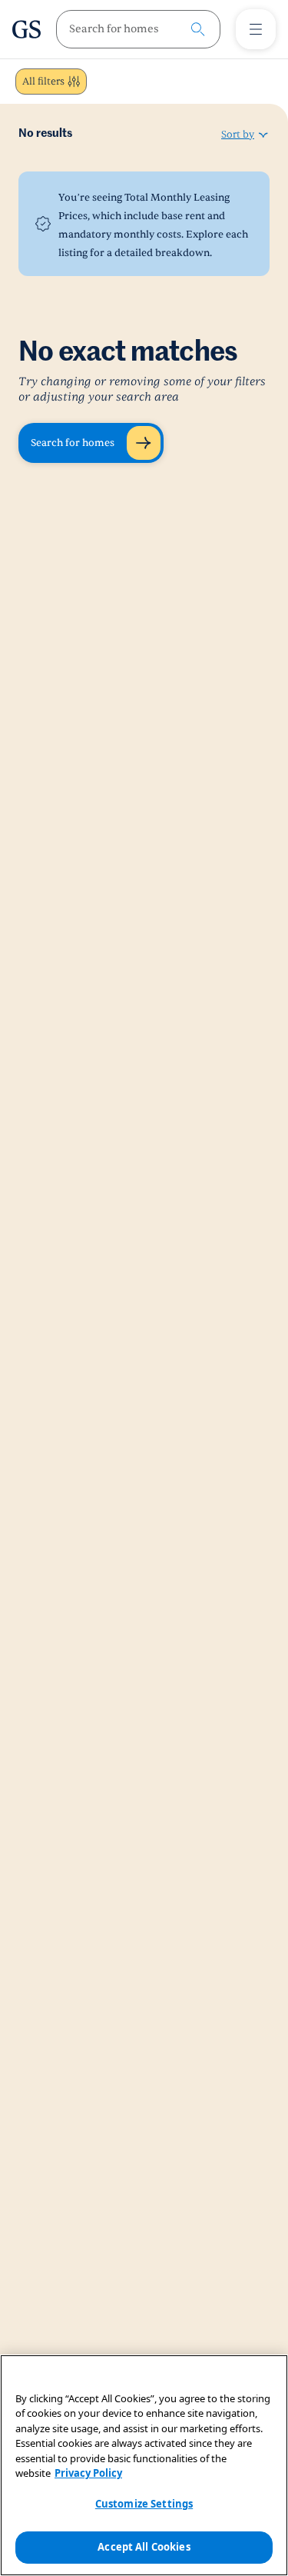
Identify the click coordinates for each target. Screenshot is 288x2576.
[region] (144, 2465)
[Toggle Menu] (256, 29)
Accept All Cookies (144, 2547)
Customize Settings (144, 2504)
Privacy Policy (88, 2473)
